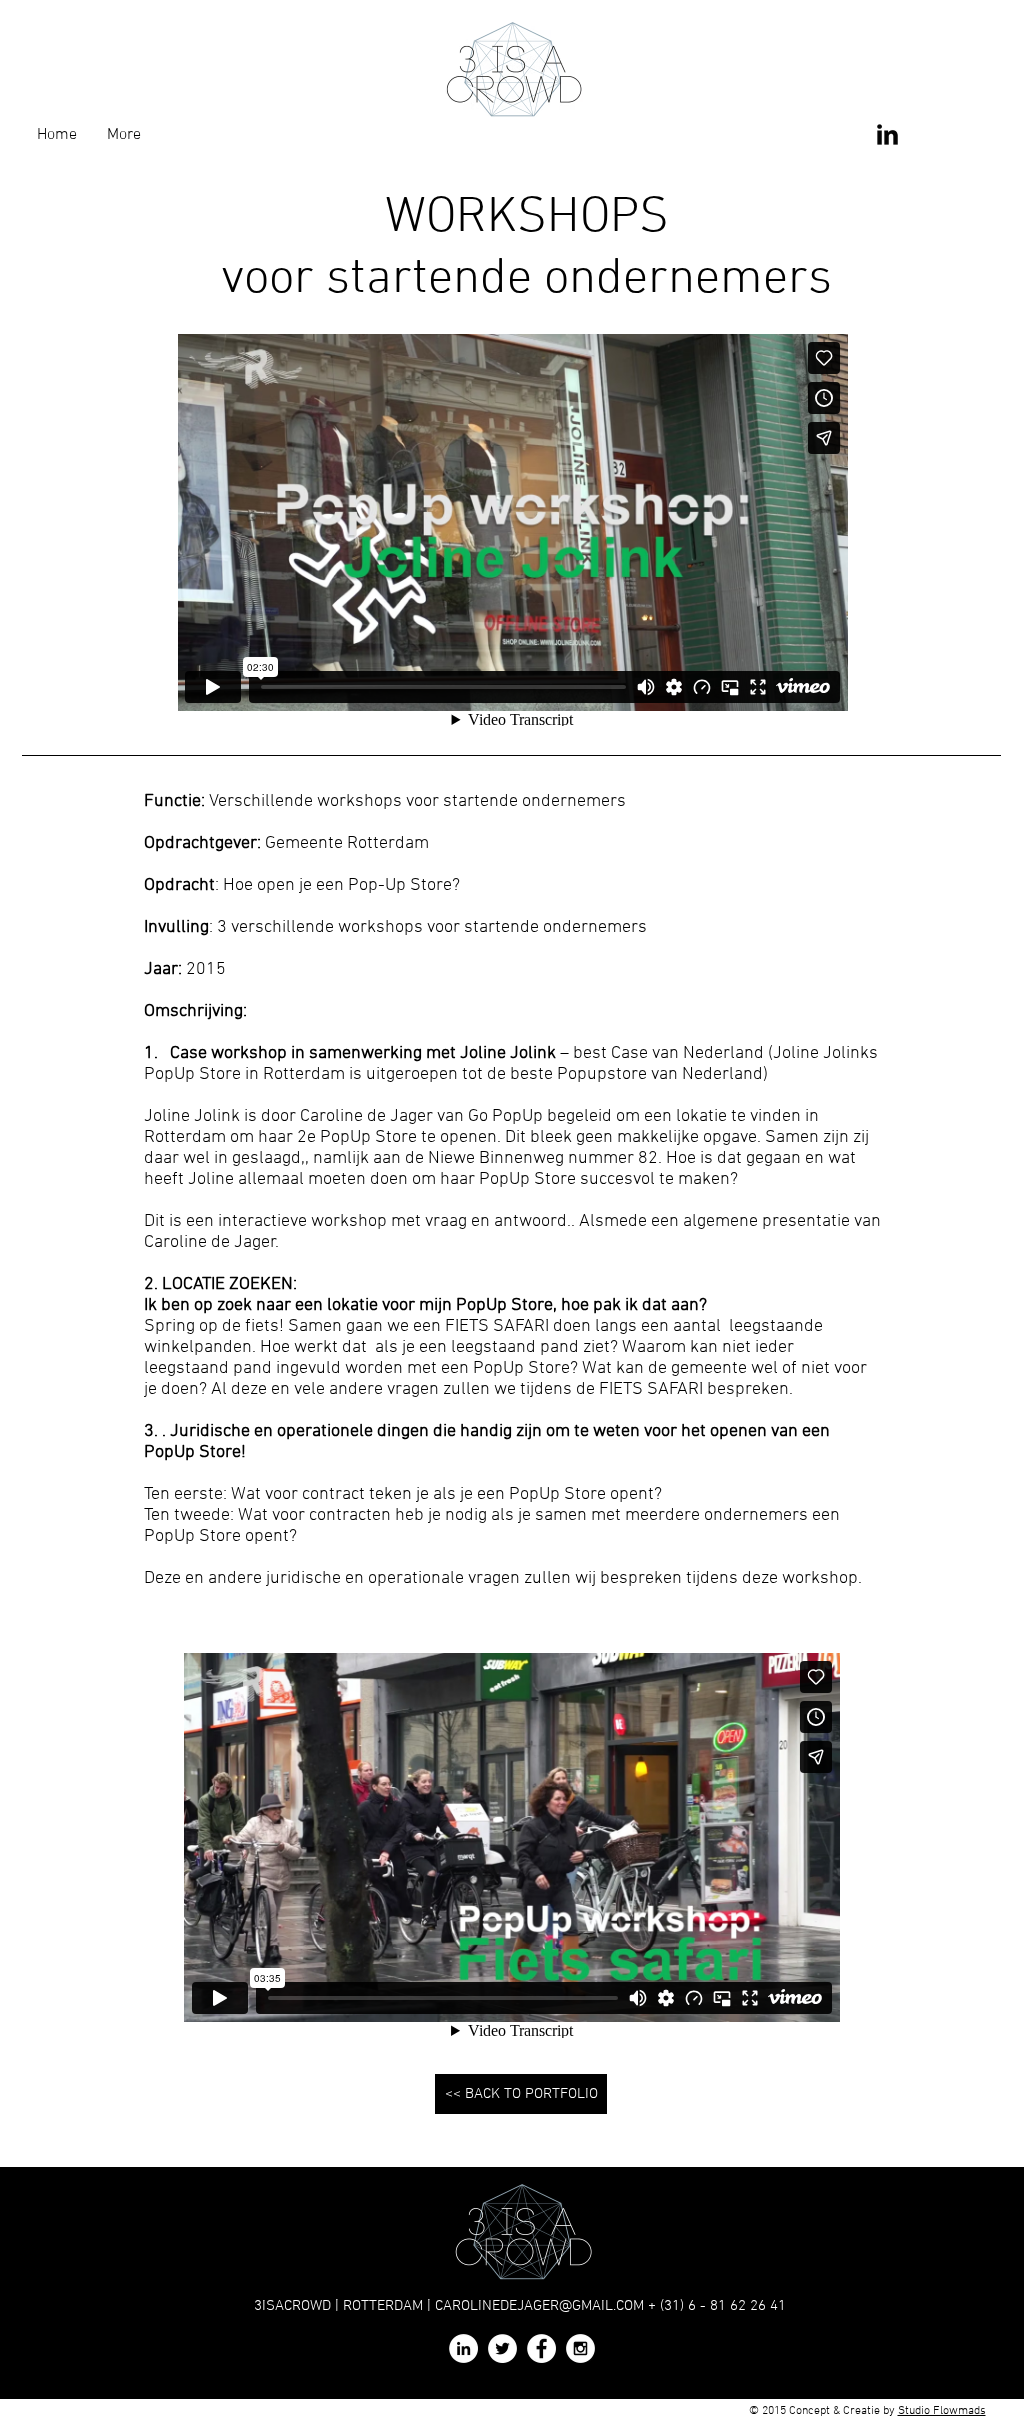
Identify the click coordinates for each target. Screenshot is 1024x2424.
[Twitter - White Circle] (502, 2348)
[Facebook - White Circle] (541, 2348)
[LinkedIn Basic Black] (887, 134)
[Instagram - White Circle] (580, 2348)
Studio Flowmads (942, 2411)
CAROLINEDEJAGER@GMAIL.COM (539, 2306)
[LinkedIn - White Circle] (463, 2348)
